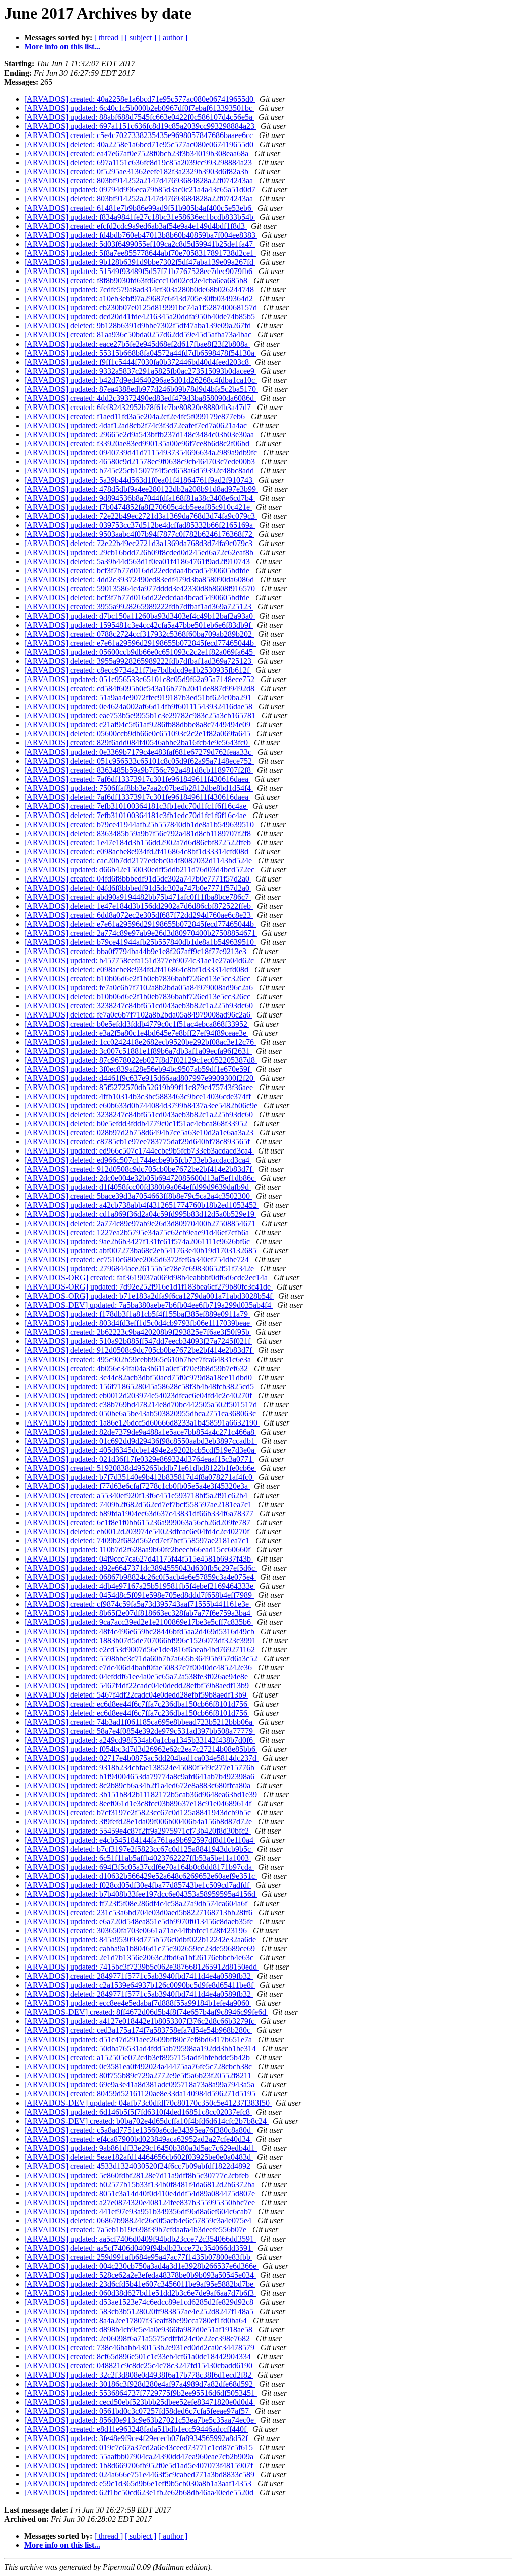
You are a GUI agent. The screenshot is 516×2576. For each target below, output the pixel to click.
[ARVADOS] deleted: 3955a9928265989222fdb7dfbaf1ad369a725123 (139, 661)
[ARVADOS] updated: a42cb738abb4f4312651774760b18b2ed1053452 (142, 1205)
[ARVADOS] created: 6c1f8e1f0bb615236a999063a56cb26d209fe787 (138, 1522)
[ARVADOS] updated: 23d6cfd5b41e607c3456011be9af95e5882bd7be (140, 2284)
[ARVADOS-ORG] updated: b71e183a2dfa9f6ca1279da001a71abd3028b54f (149, 1296)
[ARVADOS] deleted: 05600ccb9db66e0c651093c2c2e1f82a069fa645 (138, 734)
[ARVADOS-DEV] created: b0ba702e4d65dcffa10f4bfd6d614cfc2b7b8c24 (146, 2121)
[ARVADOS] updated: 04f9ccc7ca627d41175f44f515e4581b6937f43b (139, 1559)
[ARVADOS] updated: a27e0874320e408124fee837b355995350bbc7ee (141, 2202)
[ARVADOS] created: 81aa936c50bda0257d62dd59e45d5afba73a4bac (139, 335)
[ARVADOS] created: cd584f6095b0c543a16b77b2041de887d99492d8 (140, 688)
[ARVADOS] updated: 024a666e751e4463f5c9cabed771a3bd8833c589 (140, 2475)
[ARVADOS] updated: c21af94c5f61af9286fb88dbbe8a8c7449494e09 (138, 725)
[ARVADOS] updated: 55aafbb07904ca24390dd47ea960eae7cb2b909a (140, 2456)
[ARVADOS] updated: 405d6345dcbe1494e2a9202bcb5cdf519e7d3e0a (140, 1450)
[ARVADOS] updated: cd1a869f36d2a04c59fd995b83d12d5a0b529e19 (140, 1214)
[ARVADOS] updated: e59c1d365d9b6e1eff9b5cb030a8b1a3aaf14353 (139, 2484)
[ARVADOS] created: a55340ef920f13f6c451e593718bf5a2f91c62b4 (137, 1495)
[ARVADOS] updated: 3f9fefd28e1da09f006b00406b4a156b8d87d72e (139, 1822)
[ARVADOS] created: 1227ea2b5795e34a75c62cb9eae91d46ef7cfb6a (138, 1232)
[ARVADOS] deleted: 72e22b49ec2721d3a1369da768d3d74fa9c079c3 (139, 543)
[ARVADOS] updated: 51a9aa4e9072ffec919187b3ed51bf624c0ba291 (139, 697)
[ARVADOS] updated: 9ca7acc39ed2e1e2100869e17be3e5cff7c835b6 (139, 1622)
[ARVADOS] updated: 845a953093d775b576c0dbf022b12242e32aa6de (141, 1940)
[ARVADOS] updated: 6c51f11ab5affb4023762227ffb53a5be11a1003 (138, 1858)
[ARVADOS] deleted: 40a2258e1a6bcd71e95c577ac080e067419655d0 (140, 144)
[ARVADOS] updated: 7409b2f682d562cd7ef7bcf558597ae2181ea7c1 (139, 1504)
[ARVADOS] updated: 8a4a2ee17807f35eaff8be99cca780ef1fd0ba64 (137, 2320)
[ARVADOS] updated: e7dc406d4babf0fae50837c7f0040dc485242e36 (139, 1668)
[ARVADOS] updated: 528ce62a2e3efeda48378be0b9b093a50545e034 (140, 2275)
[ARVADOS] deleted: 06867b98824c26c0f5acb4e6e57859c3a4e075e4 (139, 2221)
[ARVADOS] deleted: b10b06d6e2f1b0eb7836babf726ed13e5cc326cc (138, 997)
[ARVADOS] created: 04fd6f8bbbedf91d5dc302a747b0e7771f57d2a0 (138, 879)
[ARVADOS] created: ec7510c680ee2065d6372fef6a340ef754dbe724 (138, 1260)
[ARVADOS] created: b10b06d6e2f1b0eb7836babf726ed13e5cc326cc (138, 978)
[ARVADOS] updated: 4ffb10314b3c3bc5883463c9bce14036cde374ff (139, 1096)
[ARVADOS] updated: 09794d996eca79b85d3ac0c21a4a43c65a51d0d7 (141, 190)
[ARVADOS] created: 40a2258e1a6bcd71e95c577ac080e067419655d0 (140, 99)
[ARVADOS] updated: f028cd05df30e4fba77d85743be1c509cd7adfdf (138, 1885)
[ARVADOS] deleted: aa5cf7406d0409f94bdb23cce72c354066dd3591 (139, 2248)
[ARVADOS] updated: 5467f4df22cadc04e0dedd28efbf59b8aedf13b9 (138, 1686)
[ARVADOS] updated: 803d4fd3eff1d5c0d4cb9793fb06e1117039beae (138, 1323)
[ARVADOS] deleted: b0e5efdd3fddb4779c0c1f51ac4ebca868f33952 (137, 1124)
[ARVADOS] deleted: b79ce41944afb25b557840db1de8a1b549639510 (140, 942)
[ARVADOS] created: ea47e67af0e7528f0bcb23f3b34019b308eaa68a (137, 153)
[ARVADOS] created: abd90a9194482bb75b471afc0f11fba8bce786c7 (138, 897)
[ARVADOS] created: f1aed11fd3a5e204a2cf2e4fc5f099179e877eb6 (136, 416)
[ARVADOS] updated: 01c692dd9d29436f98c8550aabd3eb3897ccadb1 (141, 1441)
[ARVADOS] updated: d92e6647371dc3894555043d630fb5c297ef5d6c (141, 1568)
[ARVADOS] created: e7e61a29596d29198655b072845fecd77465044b (140, 643)
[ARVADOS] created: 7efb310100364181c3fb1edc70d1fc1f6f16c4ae (136, 806)
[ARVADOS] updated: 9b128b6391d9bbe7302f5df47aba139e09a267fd (140, 262)
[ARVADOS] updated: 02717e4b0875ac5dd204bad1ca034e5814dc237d (141, 1758)
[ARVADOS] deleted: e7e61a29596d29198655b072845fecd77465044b (140, 924)
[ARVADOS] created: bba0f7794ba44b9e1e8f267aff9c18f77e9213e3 (136, 951)
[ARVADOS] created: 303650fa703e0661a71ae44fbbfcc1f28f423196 (137, 1930)
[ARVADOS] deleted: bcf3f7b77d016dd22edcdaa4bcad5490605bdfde (138, 598)
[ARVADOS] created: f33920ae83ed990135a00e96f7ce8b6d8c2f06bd (138, 444)
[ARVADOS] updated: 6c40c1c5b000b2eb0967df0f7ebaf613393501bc (139, 108)
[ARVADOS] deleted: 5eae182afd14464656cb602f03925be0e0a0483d (139, 2157)
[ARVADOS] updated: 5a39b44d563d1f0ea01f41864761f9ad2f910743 (139, 480)
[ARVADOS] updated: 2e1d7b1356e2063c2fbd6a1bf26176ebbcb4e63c (140, 1958)
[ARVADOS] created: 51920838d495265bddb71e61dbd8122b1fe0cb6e (140, 1468)
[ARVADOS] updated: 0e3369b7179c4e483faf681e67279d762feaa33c (139, 752)
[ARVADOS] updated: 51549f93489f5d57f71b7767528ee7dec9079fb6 (139, 271)
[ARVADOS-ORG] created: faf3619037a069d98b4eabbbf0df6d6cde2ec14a (147, 1278)
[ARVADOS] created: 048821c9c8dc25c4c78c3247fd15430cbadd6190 (139, 2366)
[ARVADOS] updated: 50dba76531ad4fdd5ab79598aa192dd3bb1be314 (141, 2048)
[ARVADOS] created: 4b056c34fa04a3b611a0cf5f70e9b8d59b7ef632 (137, 1368)
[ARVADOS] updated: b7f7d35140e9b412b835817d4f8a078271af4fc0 (139, 1477)
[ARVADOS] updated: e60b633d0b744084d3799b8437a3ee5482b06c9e (142, 1105)
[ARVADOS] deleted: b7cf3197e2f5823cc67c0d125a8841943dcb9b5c (139, 1849)
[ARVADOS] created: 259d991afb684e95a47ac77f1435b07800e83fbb (138, 2257)
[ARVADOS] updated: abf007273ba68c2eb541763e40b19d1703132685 (141, 1250)
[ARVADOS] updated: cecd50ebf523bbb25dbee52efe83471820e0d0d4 (140, 2402)
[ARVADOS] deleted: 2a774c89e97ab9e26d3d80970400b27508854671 (141, 1223)
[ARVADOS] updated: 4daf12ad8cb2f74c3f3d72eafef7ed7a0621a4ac (137, 425)
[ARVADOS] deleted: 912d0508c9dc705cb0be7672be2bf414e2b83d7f (139, 1350)
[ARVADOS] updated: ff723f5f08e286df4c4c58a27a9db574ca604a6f (137, 1903)
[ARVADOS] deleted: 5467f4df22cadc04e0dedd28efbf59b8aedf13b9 (136, 1695)
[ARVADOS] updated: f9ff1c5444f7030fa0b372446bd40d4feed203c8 (138, 362)
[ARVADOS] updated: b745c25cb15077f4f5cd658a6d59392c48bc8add (140, 471)
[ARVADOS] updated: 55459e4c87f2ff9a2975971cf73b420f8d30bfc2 (138, 1831)
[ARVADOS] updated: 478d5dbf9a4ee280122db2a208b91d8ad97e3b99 (141, 489)
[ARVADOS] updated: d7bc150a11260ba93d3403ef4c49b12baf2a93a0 (140, 616)
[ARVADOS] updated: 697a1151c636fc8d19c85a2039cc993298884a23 (140, 126)
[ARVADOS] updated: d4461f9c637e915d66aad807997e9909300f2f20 (140, 1078)
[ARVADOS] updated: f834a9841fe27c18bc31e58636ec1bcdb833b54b (140, 217)
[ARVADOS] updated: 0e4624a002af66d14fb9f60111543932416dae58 (139, 706)
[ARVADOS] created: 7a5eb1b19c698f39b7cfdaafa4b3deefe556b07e (136, 2230)
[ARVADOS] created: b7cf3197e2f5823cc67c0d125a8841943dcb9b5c (139, 1813)
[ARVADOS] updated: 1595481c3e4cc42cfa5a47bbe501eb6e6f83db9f (139, 625)
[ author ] (173, 38)
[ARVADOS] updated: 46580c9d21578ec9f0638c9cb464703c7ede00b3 (141, 462)
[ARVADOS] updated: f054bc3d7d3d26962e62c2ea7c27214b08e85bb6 (141, 1749)
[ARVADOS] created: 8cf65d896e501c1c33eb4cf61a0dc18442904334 (139, 2357)
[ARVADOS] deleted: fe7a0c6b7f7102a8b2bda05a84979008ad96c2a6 (138, 1015)
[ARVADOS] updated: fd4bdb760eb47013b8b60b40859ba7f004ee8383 (141, 235)
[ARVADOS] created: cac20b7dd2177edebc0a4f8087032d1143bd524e (139, 861)
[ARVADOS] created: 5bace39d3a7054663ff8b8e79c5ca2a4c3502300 (138, 1196)
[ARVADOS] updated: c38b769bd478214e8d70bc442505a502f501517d (142, 1405)
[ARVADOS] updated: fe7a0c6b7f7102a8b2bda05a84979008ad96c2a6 (140, 988)
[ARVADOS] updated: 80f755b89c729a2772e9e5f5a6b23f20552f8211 (139, 2076)
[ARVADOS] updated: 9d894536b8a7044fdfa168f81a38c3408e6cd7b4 (140, 498)
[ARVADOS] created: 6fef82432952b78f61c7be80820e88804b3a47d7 (139, 407)
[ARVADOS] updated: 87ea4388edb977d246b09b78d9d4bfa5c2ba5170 (141, 389)
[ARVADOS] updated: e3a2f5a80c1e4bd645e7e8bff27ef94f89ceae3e (136, 1033)
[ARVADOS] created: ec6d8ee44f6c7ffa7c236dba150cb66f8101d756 (137, 1704)
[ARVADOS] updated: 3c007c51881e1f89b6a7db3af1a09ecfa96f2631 (138, 1051)
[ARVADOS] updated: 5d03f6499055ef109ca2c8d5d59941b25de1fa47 (140, 244)
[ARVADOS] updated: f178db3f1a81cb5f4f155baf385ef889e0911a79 (137, 1314)
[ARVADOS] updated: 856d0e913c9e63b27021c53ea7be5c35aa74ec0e (140, 2420)
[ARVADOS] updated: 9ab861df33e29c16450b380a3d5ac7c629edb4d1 (141, 2148)
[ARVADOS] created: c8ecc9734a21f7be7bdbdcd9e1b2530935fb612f (138, 670)
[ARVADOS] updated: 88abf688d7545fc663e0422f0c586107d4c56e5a (139, 117)
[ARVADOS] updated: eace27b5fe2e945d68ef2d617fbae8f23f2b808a (137, 344)
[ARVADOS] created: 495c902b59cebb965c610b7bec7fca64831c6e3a (139, 1359)
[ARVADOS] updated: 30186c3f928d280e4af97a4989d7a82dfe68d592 (140, 2384)
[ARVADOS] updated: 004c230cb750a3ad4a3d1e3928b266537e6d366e (141, 2266)
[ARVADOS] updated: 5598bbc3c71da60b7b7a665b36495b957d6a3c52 (142, 1658)
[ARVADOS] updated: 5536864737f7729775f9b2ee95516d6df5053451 (141, 2393)
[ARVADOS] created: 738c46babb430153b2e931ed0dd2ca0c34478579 (140, 2348)
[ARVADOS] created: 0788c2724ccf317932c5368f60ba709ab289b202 (139, 634)
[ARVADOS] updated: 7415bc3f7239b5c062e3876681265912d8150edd (142, 1967)
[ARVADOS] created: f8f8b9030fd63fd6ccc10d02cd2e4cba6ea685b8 (137, 280)
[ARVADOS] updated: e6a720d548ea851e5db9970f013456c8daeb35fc (140, 1921)
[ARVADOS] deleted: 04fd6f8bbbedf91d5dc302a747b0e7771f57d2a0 (138, 888)
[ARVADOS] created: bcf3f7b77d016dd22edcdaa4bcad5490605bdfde (138, 570)
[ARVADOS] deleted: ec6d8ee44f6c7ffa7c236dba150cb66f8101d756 (137, 1713)
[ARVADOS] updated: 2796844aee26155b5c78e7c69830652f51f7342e (140, 1269)
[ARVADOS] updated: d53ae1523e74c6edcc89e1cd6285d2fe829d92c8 (140, 2302)
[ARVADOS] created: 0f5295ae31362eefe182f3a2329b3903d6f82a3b (137, 172)
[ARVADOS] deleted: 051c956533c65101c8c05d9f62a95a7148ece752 (139, 761)
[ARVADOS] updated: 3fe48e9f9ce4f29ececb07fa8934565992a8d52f (137, 2438)
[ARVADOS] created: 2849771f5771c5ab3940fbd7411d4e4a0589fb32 (139, 1976)
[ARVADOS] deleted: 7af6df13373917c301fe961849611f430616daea (137, 797)
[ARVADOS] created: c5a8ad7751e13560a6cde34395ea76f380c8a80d (139, 2130)
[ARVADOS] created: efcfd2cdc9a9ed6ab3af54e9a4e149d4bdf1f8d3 (136, 226)
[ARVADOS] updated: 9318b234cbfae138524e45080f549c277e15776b (140, 1767)
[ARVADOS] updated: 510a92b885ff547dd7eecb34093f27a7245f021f (138, 1341)
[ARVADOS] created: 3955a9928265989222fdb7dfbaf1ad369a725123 (139, 607)
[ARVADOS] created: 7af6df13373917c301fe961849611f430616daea (137, 779)
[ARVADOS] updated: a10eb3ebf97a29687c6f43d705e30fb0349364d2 (140, 298)
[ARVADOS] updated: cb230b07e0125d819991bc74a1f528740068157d (142, 308)
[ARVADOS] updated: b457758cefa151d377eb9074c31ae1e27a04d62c (140, 960)
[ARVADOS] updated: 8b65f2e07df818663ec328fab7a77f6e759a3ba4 (138, 1613)
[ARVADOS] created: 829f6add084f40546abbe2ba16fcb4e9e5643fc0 (137, 743)
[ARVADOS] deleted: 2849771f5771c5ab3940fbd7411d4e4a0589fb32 (139, 1994)
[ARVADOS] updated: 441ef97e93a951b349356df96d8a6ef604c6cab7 (139, 2212)
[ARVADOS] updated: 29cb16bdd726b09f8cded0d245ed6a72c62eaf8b (140, 552)
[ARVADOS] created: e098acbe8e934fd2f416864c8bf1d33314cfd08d (137, 852)
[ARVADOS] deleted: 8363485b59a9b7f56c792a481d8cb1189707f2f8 (139, 833)
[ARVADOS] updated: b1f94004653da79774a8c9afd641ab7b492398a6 (140, 1776)
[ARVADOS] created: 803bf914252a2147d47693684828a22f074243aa (140, 181)
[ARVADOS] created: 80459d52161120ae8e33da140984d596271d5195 (141, 2094)
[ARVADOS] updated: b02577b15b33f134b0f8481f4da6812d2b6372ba (141, 2184)
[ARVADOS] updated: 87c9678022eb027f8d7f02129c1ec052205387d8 (141, 1060)
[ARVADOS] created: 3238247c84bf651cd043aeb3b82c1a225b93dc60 (140, 1006)
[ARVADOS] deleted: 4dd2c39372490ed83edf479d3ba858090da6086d (140, 580)
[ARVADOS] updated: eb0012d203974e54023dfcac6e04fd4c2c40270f (139, 1396)
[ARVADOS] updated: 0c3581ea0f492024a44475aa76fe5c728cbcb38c (139, 2066)
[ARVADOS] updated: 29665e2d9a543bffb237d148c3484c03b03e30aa (140, 434)
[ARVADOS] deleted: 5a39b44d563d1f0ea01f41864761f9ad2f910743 (138, 561)
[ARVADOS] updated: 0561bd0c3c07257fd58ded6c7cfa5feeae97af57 (138, 2411)
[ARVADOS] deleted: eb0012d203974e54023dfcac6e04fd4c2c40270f (138, 1532)
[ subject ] (141, 38)
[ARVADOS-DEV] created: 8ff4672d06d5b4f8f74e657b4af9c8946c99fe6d (146, 2012)
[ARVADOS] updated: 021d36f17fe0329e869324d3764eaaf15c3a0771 (139, 1459)
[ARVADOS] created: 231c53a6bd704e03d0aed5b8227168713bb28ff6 (139, 1912)
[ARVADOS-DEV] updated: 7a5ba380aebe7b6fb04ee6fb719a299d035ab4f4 (149, 1305)
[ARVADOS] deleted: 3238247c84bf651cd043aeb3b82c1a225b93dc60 (140, 1114)
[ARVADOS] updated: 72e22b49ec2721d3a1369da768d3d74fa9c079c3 (141, 516)
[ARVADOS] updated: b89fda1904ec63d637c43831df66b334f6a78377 (140, 1513)
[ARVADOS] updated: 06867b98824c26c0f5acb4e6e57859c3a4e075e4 (140, 1577)
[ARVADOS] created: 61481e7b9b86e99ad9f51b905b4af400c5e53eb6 (139, 208)
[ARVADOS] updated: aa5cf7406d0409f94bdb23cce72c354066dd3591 (140, 2239)
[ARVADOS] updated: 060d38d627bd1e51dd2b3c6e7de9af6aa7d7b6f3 (140, 2293)
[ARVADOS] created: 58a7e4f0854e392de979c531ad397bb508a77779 (140, 1731)
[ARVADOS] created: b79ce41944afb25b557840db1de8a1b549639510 (140, 824)
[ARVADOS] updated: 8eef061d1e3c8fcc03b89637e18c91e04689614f (139, 1804)
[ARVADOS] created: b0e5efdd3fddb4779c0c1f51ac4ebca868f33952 (137, 1024)
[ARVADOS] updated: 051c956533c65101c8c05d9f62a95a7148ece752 (140, 679)
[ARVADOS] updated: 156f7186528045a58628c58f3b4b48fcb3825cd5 (140, 1386)
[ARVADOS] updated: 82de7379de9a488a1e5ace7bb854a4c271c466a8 (140, 1432)
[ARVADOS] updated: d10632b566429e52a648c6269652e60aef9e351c (141, 1876)
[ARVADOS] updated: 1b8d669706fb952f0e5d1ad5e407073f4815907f (140, 2465)
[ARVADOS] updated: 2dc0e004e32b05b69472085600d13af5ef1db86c (140, 1178)
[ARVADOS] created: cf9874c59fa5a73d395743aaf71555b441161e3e (138, 1604)
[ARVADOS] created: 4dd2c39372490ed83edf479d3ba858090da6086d (140, 398)
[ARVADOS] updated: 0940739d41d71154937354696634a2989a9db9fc (142, 453)
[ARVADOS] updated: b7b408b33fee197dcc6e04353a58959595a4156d (141, 1894)
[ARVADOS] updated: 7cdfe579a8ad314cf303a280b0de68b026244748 (140, 289)
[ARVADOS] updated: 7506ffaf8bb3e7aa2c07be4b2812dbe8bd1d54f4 (139, 788)
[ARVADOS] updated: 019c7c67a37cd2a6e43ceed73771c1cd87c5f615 (140, 2447)
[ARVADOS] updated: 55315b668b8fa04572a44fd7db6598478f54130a (140, 353)
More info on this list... (62, 47)
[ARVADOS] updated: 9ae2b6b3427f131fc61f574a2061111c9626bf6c (138, 1241)
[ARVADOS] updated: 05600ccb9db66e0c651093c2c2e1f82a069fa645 (140, 652)
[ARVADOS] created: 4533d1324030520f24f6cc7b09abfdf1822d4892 (138, 2166)
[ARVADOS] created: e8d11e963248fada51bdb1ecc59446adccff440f (136, 2429)
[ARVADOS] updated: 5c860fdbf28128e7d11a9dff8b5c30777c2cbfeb (138, 2175)
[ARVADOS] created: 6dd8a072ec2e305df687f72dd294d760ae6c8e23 (139, 915)
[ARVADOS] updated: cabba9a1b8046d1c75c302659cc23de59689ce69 (141, 1949)
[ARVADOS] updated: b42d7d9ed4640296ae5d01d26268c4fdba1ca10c (141, 380)
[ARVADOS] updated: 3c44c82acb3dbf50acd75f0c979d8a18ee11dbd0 (139, 1377)
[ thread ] (109, 38)
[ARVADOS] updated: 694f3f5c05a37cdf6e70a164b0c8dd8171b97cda (139, 1867)
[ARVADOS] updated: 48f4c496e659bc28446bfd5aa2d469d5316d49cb (140, 1631)
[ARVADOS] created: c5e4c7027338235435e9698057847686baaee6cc (140, 135)
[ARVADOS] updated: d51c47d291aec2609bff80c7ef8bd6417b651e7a (139, 2039)
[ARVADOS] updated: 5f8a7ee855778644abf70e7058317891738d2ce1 (140, 253)
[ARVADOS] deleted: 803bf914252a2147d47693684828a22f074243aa (140, 199)
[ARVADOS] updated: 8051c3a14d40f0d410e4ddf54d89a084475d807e (141, 2193)
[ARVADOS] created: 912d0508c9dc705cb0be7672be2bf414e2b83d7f (139, 1169)
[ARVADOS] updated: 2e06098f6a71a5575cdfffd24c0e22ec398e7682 (138, 2338)
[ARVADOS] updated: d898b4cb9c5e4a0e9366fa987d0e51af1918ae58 (139, 2329)
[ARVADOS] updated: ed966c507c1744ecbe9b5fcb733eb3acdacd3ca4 (139, 1151)
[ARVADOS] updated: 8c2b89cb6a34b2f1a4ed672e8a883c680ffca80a (138, 1785)
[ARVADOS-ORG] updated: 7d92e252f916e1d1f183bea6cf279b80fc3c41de (148, 1287)
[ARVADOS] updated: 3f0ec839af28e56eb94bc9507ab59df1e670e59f (138, 1069)
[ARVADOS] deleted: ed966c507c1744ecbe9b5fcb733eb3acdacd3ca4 (138, 1160)
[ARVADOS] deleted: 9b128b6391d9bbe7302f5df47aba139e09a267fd (139, 326)
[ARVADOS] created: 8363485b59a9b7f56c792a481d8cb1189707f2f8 (139, 770)
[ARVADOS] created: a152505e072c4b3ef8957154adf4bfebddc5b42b (138, 2057)
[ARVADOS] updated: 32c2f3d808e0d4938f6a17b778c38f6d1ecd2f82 (139, 2375)
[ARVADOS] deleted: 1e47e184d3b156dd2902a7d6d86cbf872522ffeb (139, 906)
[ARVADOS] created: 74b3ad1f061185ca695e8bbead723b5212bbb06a (139, 1722)
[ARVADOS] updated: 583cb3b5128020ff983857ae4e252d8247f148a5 (140, 2311)
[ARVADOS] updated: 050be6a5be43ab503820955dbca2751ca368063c (141, 1414)
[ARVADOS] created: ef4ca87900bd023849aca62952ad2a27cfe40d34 (138, 2139)
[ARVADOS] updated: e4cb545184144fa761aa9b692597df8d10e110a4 (140, 1840)
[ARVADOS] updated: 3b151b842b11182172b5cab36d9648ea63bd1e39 (142, 1794)
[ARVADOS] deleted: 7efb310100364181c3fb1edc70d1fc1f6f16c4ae (136, 815)
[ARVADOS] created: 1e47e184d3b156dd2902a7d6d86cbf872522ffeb (139, 842)
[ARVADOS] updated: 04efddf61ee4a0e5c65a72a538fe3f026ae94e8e (137, 1677)
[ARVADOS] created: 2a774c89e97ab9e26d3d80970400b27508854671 (141, 933)
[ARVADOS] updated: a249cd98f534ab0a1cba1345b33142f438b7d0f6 (140, 1740)
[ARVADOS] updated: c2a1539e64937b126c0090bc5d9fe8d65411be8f (140, 1985)
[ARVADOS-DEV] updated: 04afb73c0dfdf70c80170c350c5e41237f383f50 (148, 2103)
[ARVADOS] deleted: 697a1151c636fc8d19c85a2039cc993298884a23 (139, 162)
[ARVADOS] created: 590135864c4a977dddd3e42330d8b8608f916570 (141, 589)
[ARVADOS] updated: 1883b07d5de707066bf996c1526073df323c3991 (141, 1640)
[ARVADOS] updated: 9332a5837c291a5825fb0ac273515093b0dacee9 (140, 371)
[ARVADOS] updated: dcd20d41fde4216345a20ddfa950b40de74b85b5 (141, 317)
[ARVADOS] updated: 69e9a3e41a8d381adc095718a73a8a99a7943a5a (140, 2085)
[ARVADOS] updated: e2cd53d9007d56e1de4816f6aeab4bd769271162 (141, 1649)
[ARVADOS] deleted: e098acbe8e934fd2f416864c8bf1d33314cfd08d (137, 969)
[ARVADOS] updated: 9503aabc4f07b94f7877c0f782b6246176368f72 (139, 534)
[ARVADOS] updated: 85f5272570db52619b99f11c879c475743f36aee (140, 1087)
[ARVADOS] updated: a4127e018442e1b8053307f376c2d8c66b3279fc (140, 2021)
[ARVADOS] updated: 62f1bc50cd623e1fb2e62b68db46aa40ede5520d (140, 2493)
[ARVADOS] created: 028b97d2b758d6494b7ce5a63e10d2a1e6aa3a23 (140, 1133)
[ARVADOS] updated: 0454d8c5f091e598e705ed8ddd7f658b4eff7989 (139, 1595)
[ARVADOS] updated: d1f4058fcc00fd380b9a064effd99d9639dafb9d (138, 1187)
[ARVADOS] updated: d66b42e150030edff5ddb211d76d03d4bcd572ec (140, 870)
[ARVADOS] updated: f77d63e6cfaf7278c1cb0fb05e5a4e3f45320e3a (137, 1486)
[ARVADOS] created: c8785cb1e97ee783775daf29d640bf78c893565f (138, 1142)
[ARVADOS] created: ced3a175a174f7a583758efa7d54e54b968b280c (138, 2030)
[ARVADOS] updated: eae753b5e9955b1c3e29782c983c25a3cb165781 (141, 716)
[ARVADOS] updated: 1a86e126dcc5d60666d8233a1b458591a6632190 (142, 1423)
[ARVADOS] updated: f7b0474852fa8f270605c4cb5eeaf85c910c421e (138, 507)
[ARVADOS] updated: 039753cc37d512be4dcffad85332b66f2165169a (140, 525)
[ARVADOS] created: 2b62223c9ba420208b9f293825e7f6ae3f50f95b (138, 1332)
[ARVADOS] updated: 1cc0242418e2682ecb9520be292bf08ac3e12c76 (140, 1042)
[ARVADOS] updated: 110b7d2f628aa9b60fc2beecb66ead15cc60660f (138, 1550)
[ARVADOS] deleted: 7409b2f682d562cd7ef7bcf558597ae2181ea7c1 (138, 1541)
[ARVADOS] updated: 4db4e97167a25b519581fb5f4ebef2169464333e (140, 1586)
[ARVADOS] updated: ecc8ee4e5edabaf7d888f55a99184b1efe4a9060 (138, 2003)
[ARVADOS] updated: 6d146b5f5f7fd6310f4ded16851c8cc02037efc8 (138, 2112)
